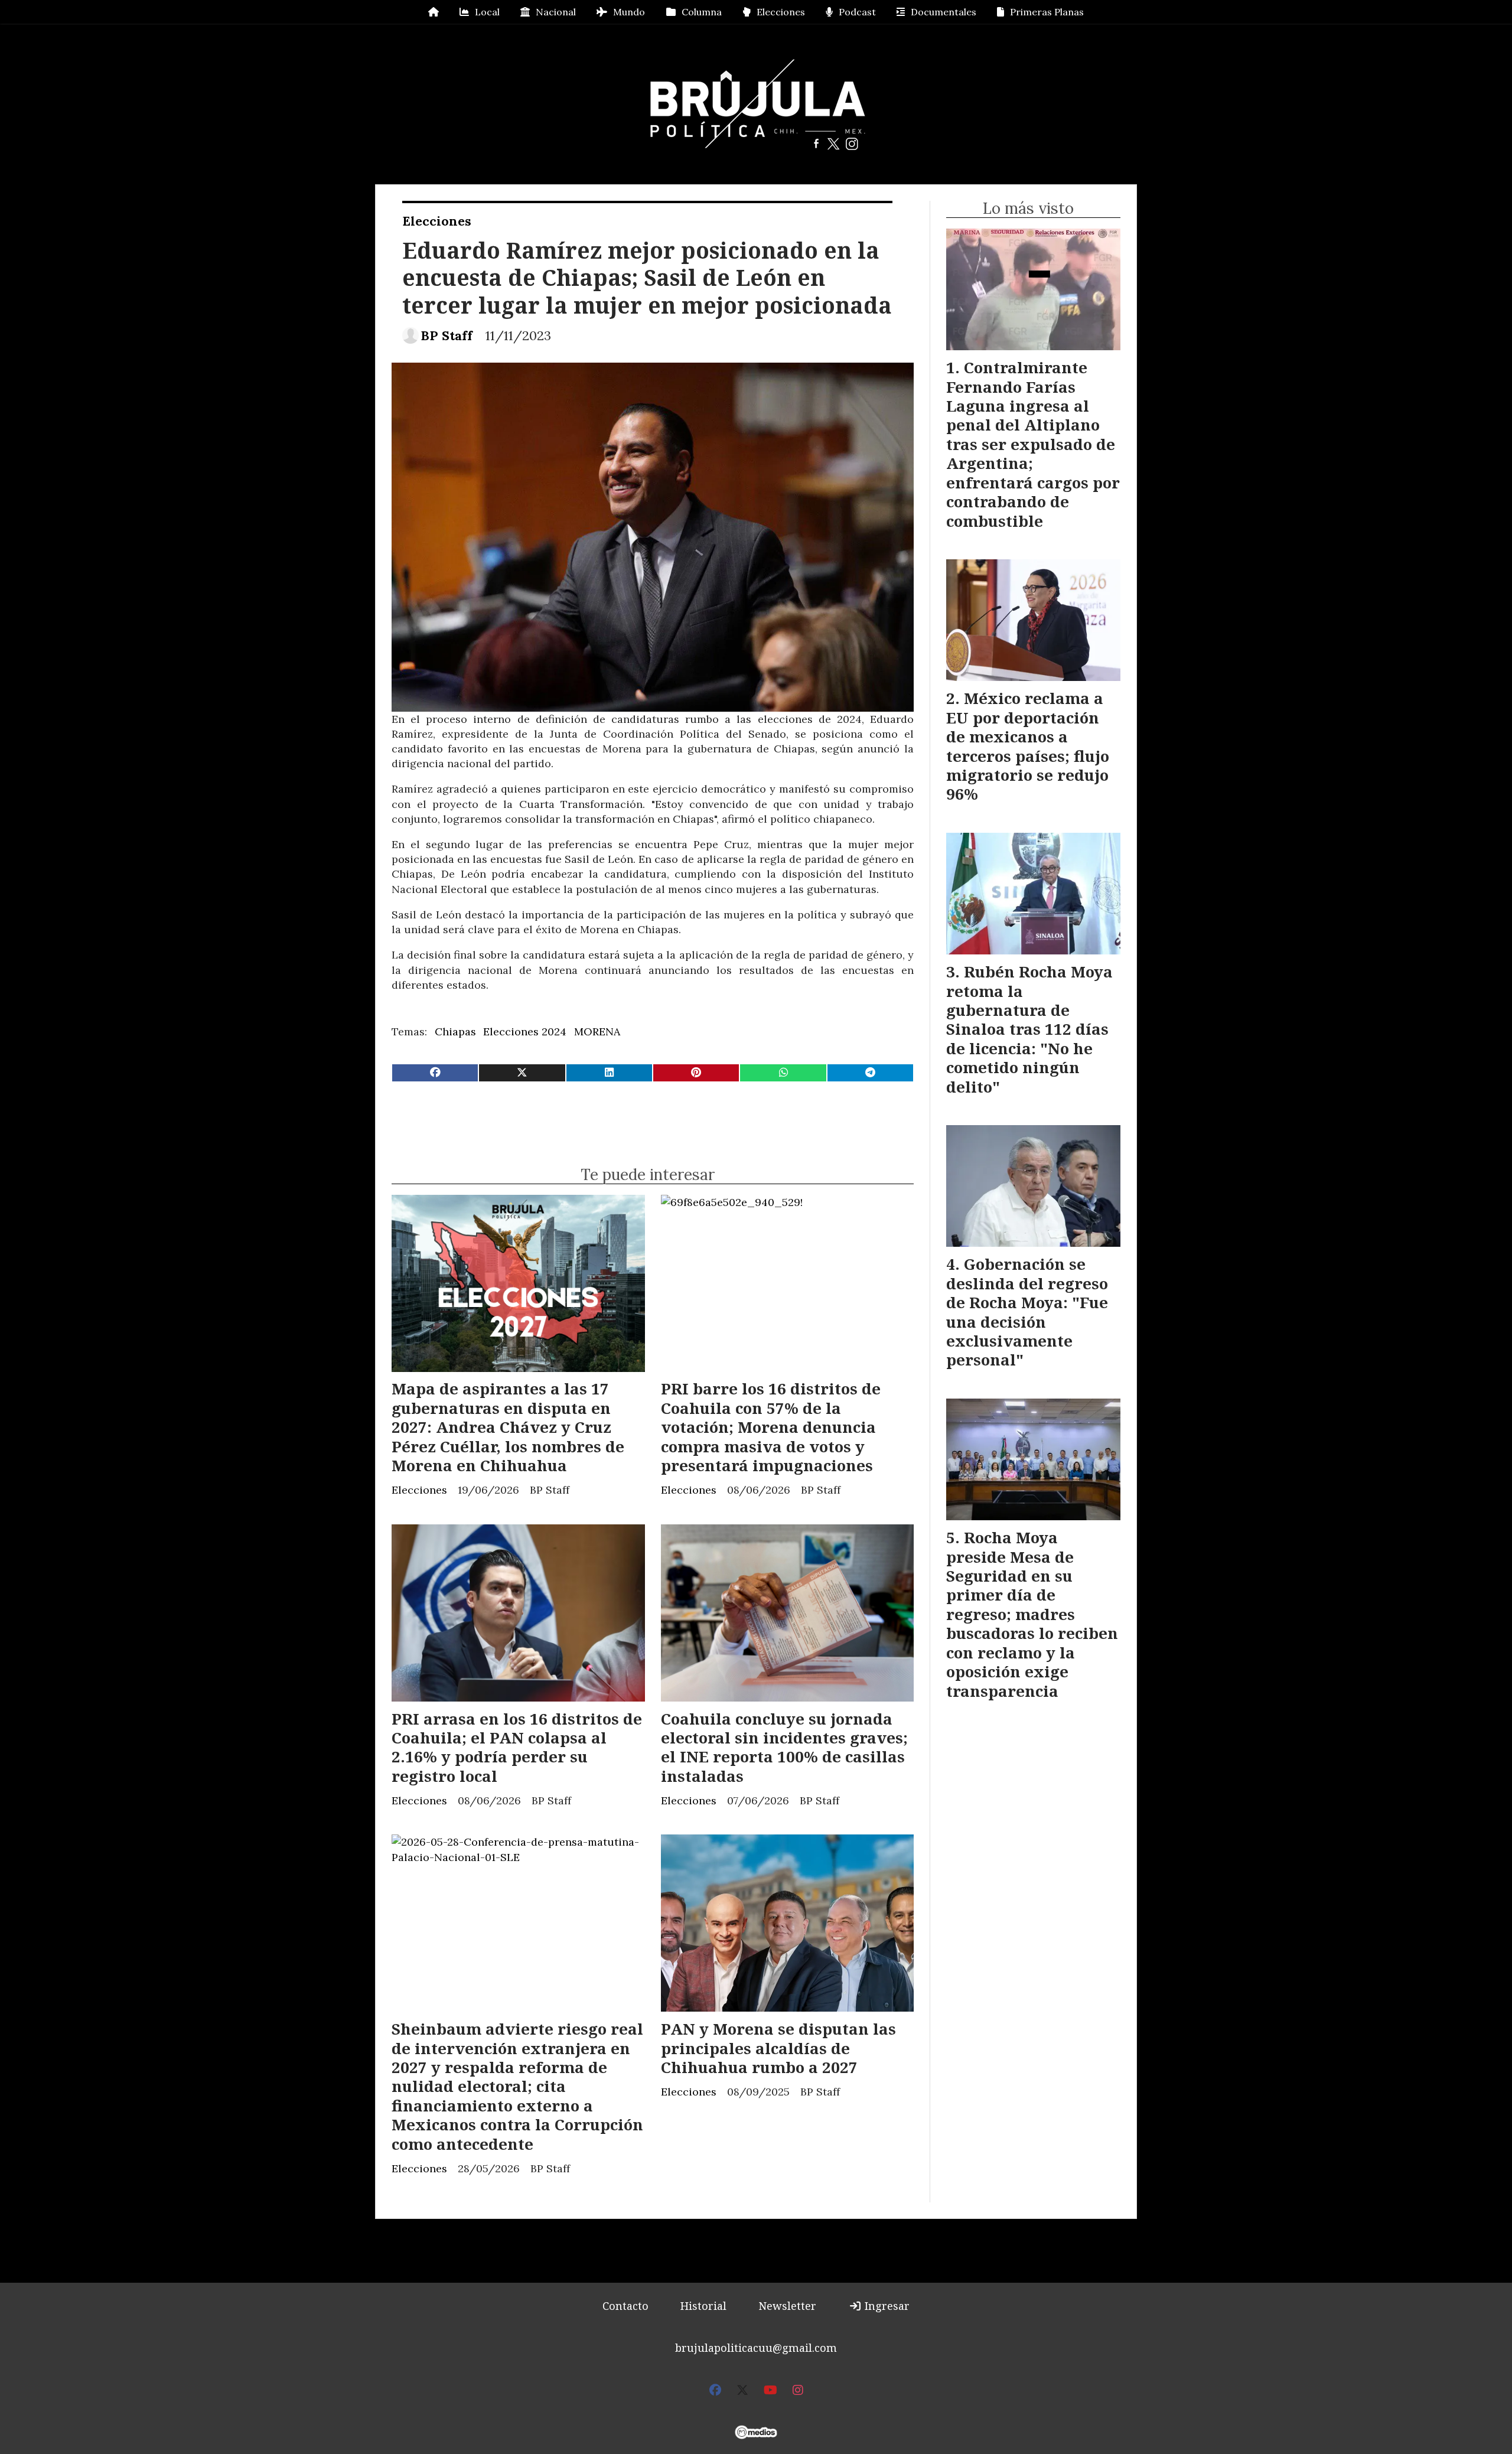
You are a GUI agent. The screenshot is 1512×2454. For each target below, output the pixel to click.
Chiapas (455, 1032)
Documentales (944, 12)
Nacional (556, 12)
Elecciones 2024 (525, 1032)
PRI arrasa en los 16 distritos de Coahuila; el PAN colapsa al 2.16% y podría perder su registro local (517, 1747)
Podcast (857, 12)
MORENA (597, 1032)
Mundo (629, 12)
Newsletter (787, 2306)
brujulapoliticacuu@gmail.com (756, 2348)
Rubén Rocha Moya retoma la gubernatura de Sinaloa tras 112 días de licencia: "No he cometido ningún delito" (1029, 1029)
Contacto (625, 2306)
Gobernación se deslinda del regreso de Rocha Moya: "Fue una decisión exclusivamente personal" (1027, 1312)
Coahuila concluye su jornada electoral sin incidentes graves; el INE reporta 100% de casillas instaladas (784, 1747)
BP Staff (447, 336)
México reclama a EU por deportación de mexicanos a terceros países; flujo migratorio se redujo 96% (1028, 746)
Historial (703, 2306)
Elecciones (781, 12)
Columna (702, 12)
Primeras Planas (1047, 12)
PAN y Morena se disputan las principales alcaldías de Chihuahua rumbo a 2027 (778, 2048)
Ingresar (886, 2306)
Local (487, 12)
